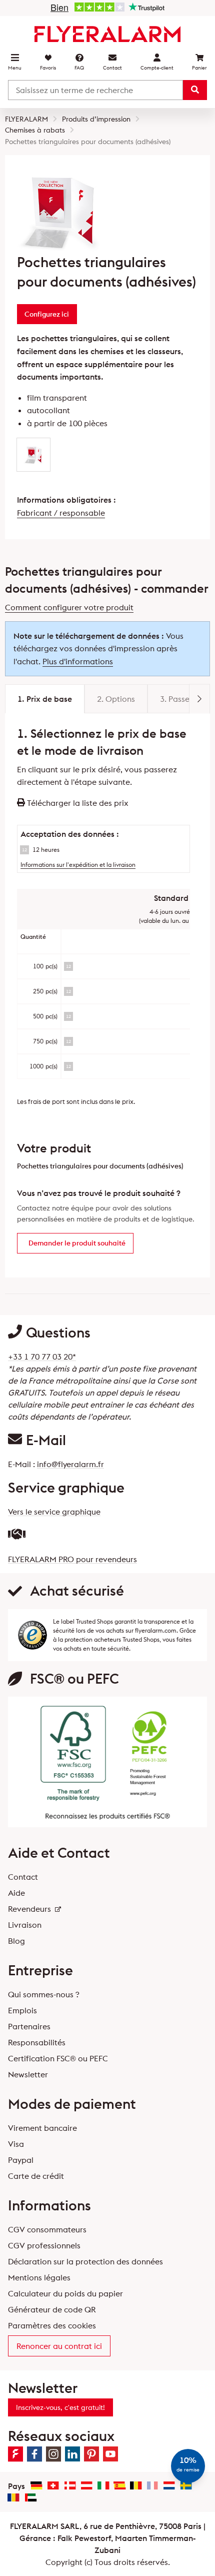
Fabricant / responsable (61, 513)
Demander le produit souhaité (77, 1243)
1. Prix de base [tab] (45, 699)
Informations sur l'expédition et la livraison (78, 865)
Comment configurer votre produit (69, 607)
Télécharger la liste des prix (77, 803)
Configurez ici (47, 314)
